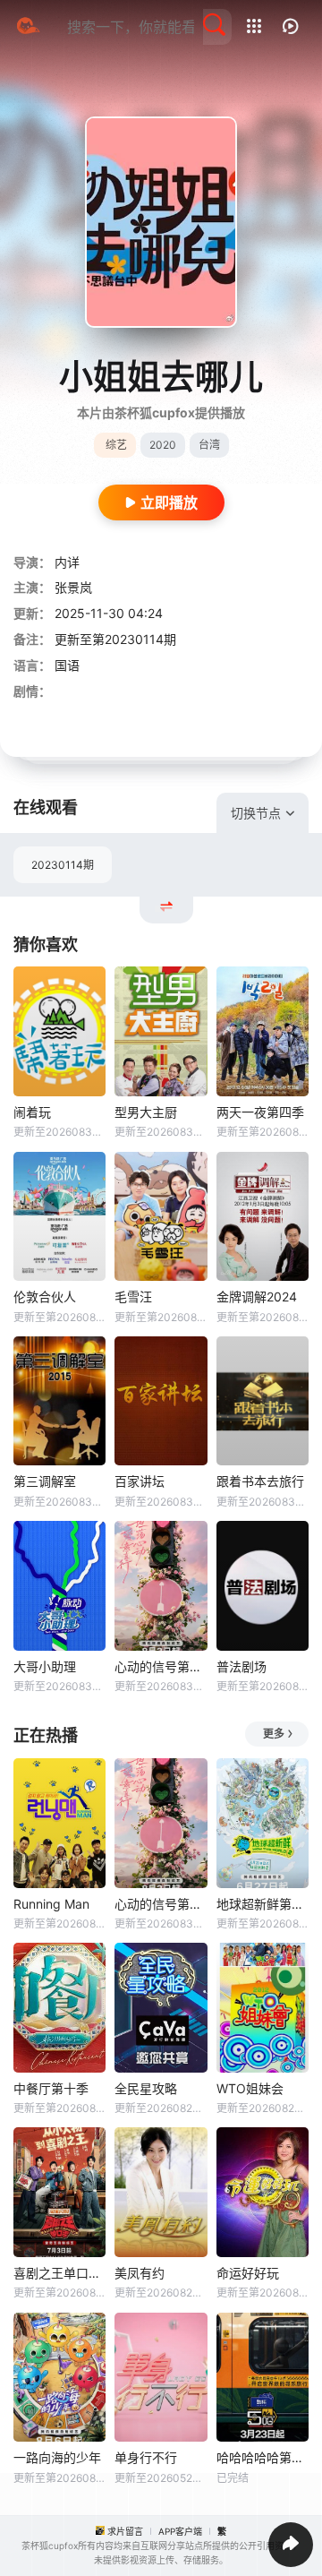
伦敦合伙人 (45, 1297)
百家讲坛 (140, 1481)
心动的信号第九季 (161, 1666)
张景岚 (73, 587)
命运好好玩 (248, 2273)
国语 (67, 665)
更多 (274, 1734)
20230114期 (63, 865)
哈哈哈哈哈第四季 (263, 2457)
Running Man (51, 1904)
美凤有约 (140, 2273)
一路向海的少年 (57, 2457)
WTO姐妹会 (250, 2088)
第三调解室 (45, 1481)
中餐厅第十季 (51, 2088)
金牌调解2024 (257, 1297)
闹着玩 (32, 1112)
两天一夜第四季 (260, 1112)
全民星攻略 (146, 2088)
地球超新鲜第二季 (263, 1904)
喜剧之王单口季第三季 (59, 2273)
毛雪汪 (133, 1297)
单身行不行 (146, 2457)
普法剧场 (241, 1666)
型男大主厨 (146, 1112)
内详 (67, 562)
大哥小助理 (45, 1666)
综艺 (116, 445)
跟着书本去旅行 (260, 1481)
